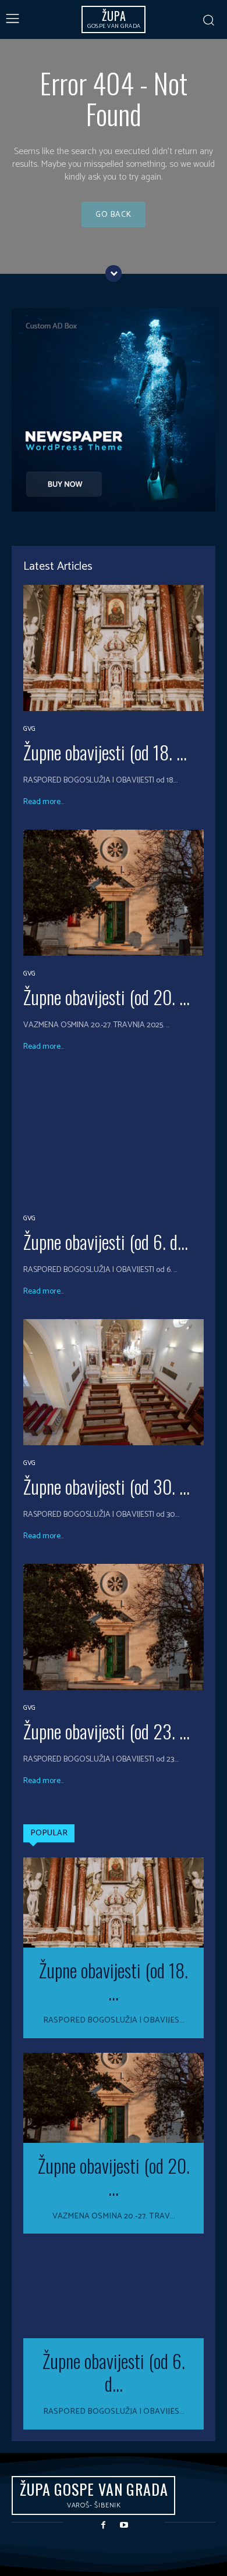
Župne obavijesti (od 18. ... (105, 752)
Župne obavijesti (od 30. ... (107, 1486)
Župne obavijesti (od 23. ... (107, 1731)
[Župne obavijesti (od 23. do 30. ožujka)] (114, 1627)
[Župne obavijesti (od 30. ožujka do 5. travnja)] (114, 1382)
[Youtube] (124, 2525)
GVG (29, 729)
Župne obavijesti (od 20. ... (107, 997)
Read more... (44, 802)
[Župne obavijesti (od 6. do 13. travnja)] (114, 1137)
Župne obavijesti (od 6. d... (106, 1241)
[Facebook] (103, 2525)
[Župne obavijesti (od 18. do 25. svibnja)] (114, 648)
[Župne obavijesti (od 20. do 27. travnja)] (114, 893)
